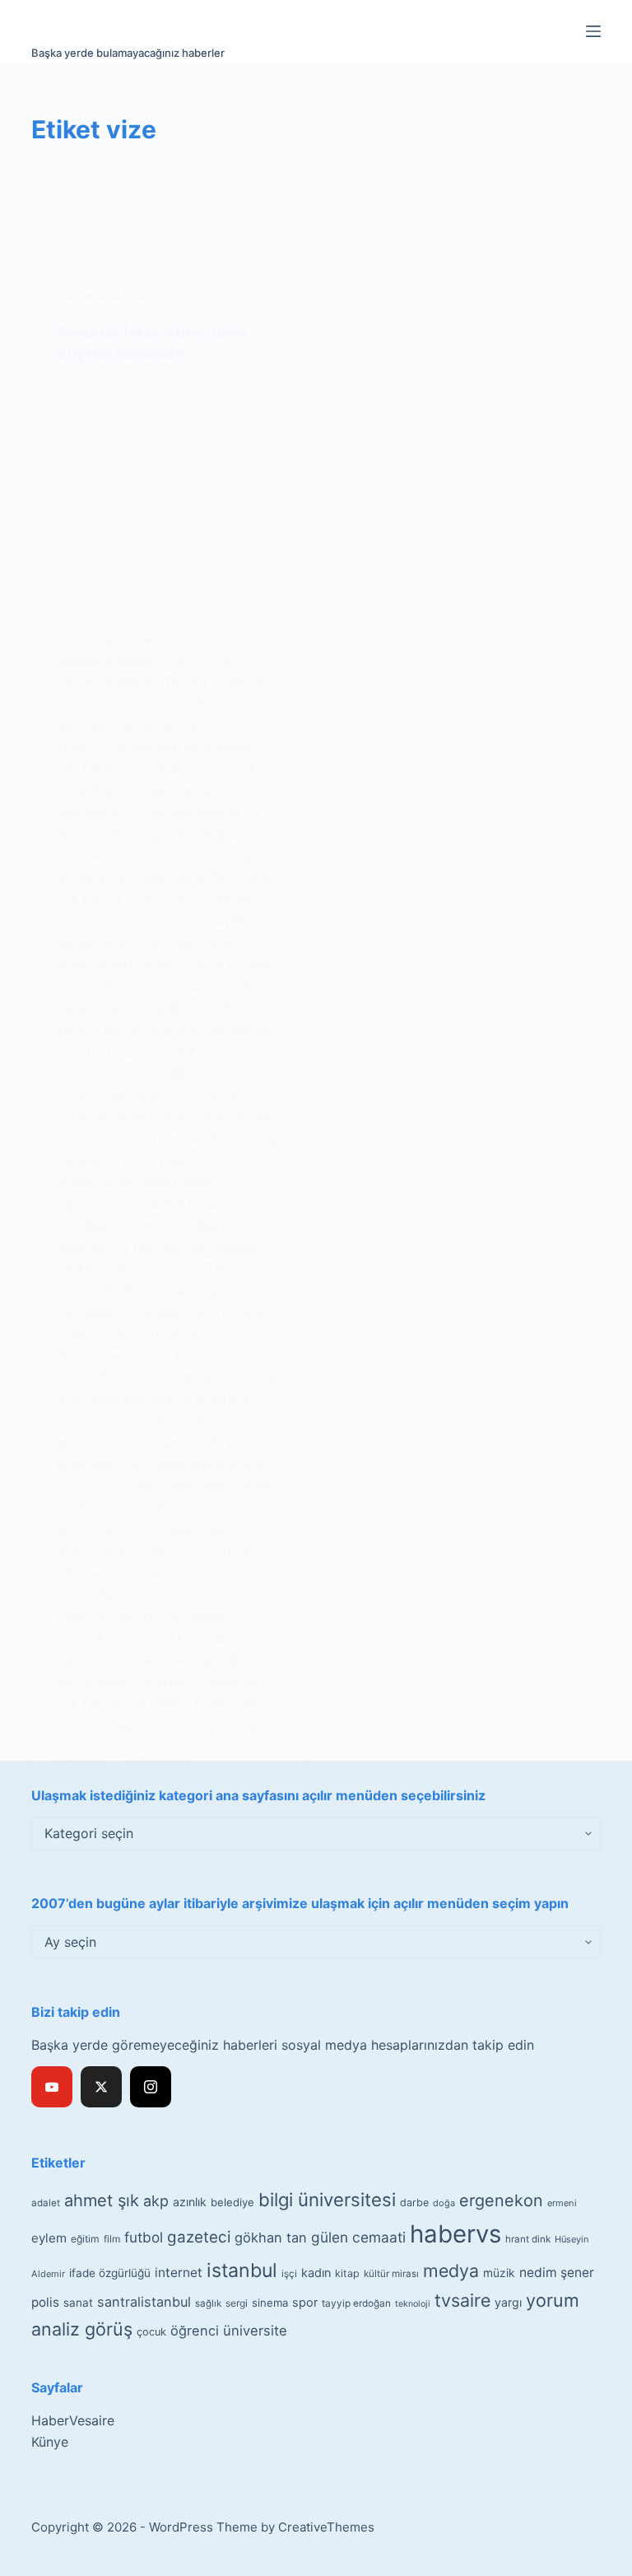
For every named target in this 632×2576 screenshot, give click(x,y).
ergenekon (501, 2200)
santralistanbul (144, 2302)
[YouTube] (52, 2087)
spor (305, 2303)
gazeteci (199, 2237)
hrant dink (528, 2239)
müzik (499, 2273)
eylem (49, 2238)
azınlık (190, 2202)
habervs (455, 2234)
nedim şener (557, 2273)
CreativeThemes (326, 2527)
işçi (289, 2274)
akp (156, 2201)
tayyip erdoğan (356, 2303)
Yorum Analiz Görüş (113, 296)
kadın (316, 2273)
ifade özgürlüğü (110, 2273)
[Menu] (593, 31)
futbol (144, 2237)
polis (45, 2302)
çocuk (151, 2332)
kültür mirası (391, 2274)
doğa (444, 2203)
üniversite (255, 2331)
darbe (414, 2203)
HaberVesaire (73, 2420)
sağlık (208, 2303)
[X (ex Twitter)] (101, 2087)
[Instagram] (151, 2087)
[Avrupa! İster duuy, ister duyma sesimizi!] (167, 496)
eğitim (85, 2239)
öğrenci (195, 2331)
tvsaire (462, 2300)
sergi (237, 2303)
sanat (78, 2303)
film (112, 2239)
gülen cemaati (358, 2237)
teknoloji (413, 2304)
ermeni (562, 2203)
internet (179, 2273)
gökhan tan (271, 2238)
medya (451, 2270)
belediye (232, 2202)
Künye (50, 2442)
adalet (46, 2203)
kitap (347, 2273)
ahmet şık (102, 2200)
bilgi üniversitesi (327, 2200)
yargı (508, 2302)
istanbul (242, 2270)
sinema (270, 2303)
